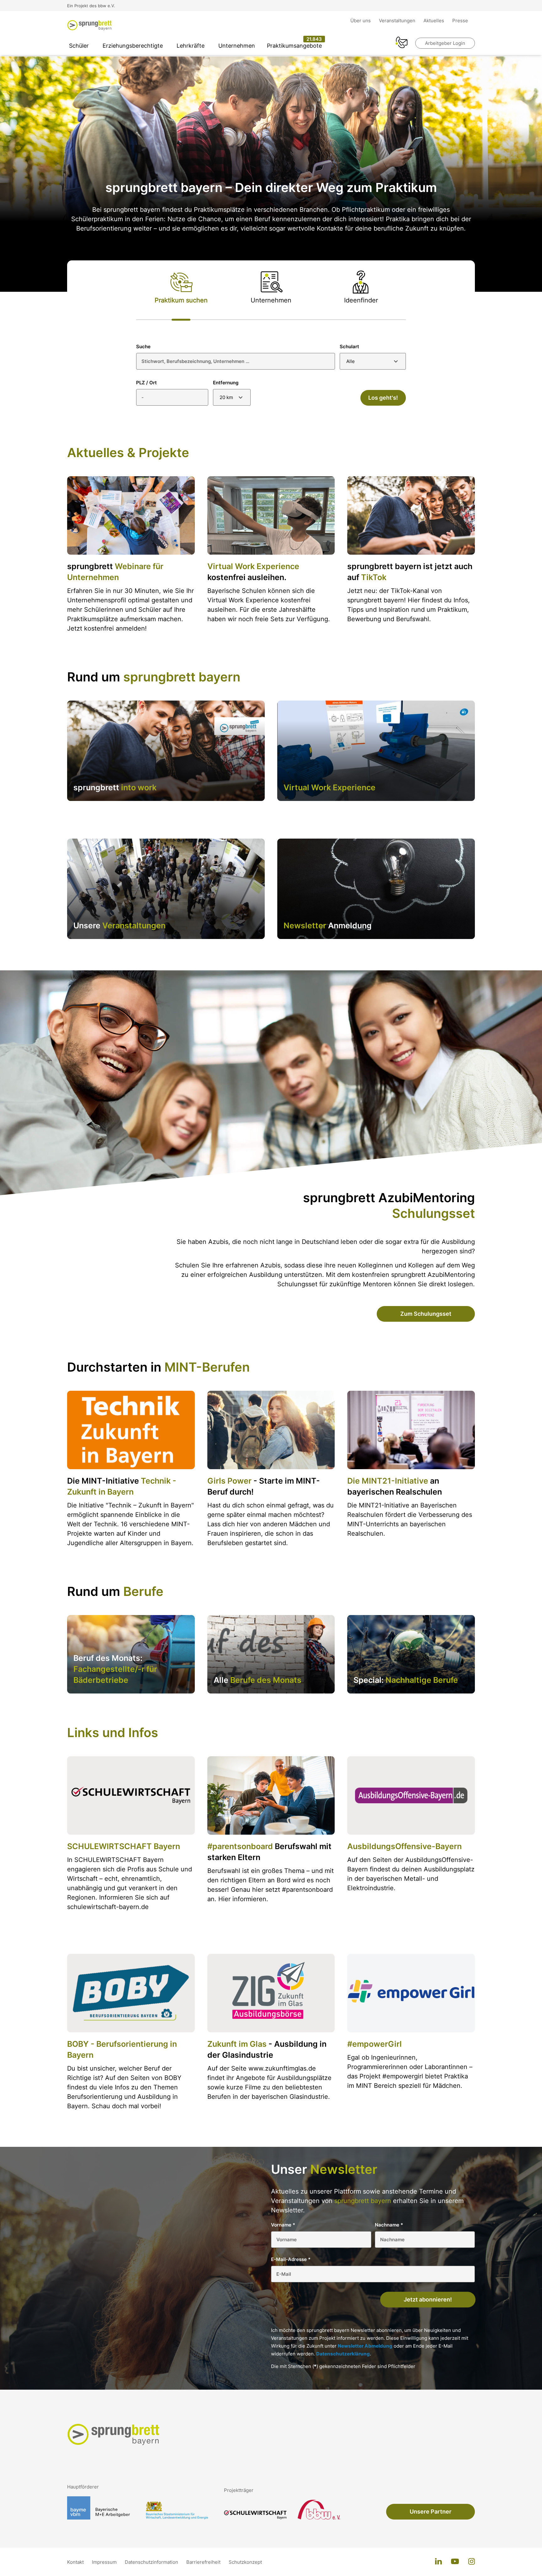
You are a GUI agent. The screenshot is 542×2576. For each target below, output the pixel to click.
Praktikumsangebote (294, 46)
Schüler (79, 46)
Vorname (283, 2225)
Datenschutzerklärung (343, 2354)
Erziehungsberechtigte (133, 46)
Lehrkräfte (191, 46)
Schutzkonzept (245, 2562)
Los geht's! (383, 398)
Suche (143, 347)
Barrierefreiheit (204, 2562)
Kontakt (76, 2562)
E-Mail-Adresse (291, 2259)
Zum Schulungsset (426, 1314)
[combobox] (373, 361)
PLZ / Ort (146, 383)
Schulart (349, 347)
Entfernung (226, 383)
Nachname (389, 2225)
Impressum (105, 2562)
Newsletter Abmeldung (365, 2346)
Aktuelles (434, 21)
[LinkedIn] (438, 2562)
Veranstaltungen (398, 21)
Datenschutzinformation (152, 2562)
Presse (460, 21)
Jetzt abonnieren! (428, 2299)
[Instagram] (472, 2562)
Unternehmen (237, 46)
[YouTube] (455, 2562)
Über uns (361, 21)
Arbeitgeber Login (445, 43)
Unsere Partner (430, 2512)
